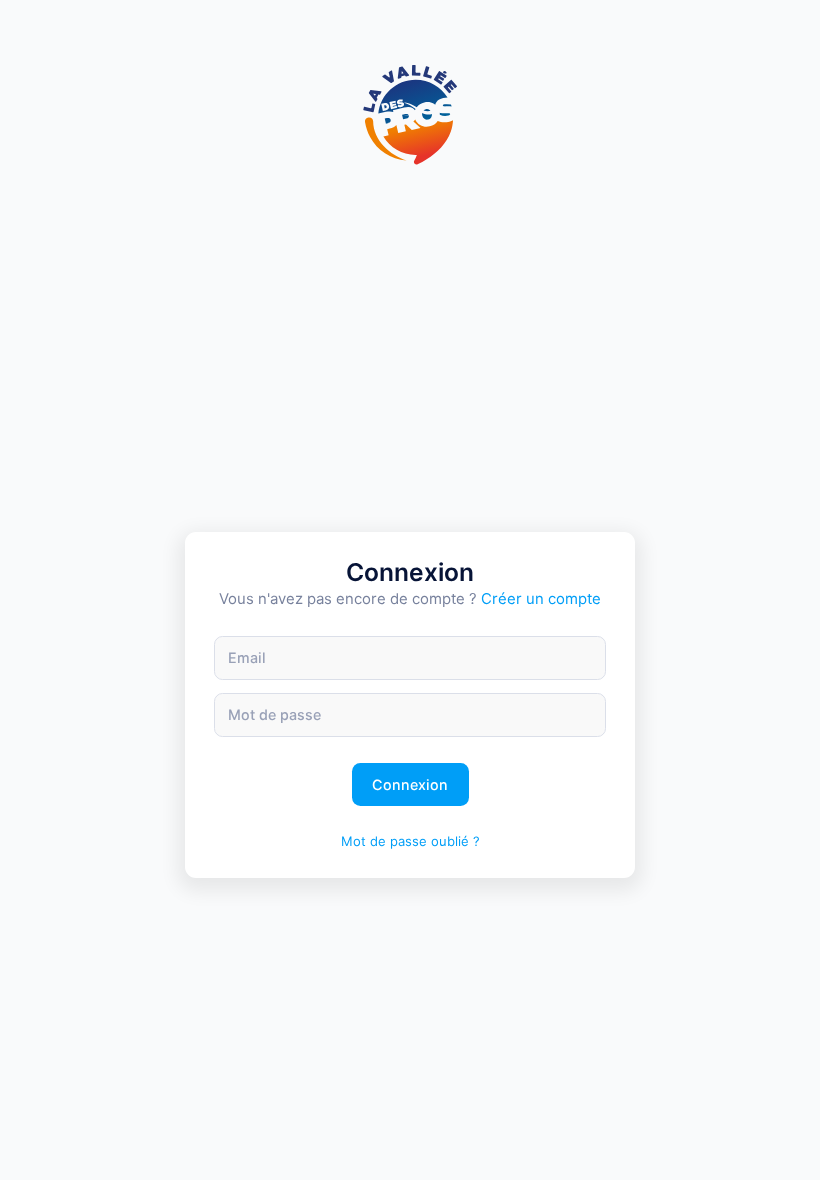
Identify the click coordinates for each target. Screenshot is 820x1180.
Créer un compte (541, 599)
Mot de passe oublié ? (410, 841)
